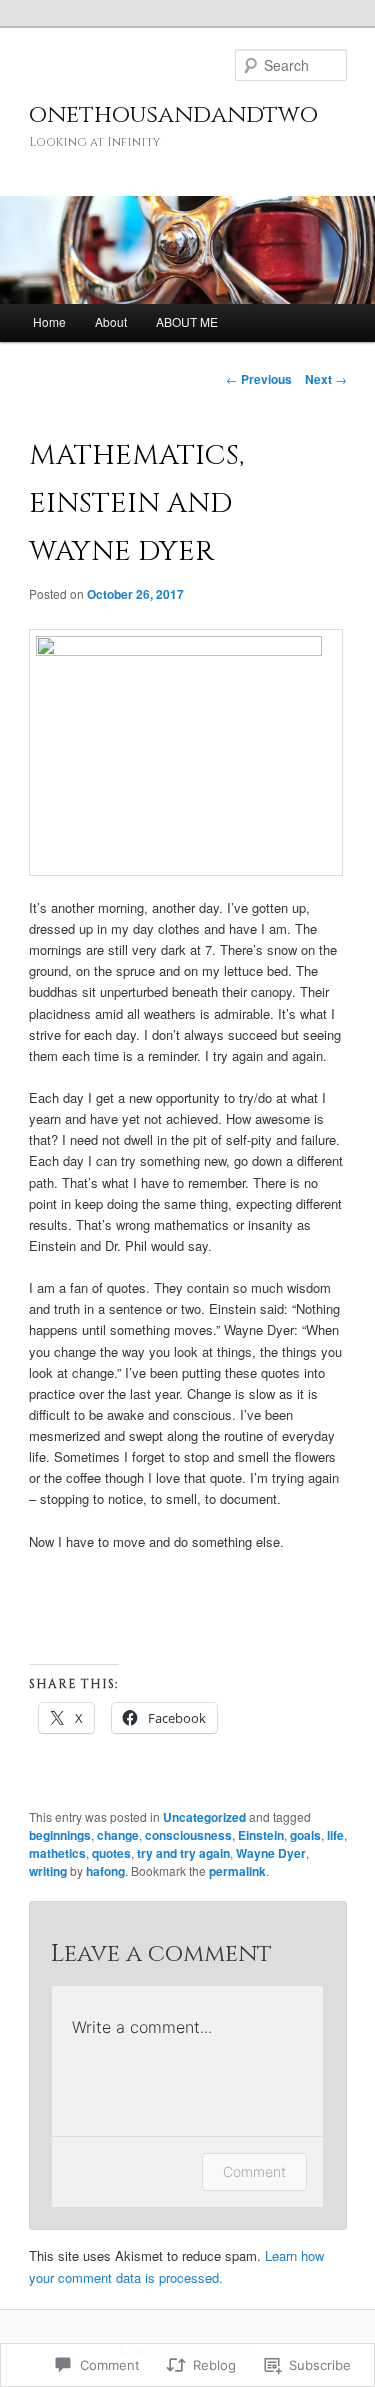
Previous (259, 379)
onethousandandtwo (173, 115)
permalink (237, 1871)
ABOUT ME (187, 321)
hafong (105, 1871)
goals (305, 1835)
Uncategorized (204, 1817)
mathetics (57, 1853)
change (118, 1835)
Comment (254, 2171)
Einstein (261, 1835)
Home (49, 321)
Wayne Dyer (271, 1853)
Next (326, 379)
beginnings (60, 1835)
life (335, 1835)
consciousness (188, 1835)
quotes (111, 1853)
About (111, 321)
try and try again (183, 1853)
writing (48, 1871)
